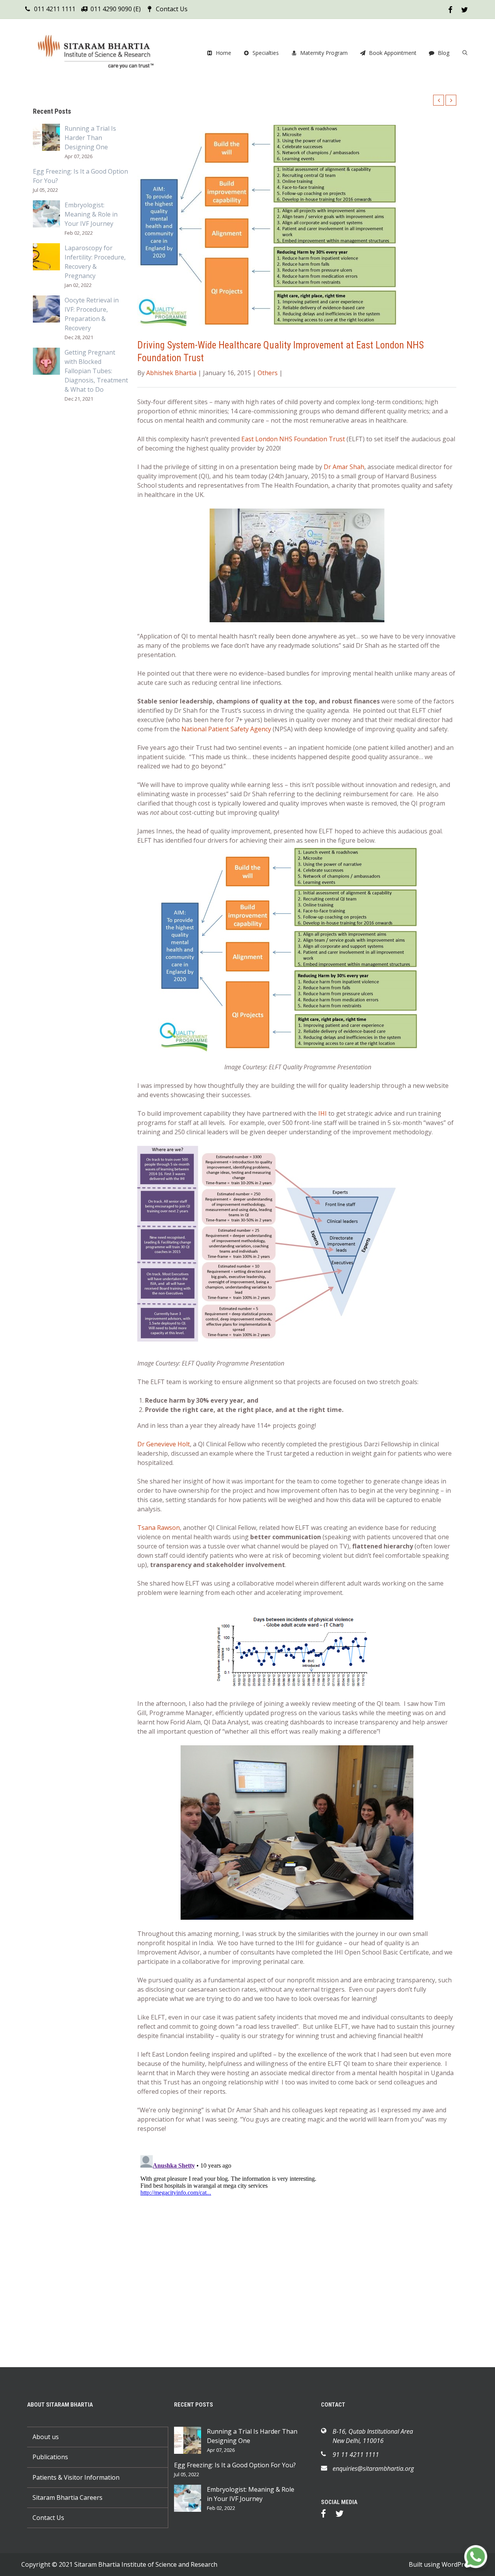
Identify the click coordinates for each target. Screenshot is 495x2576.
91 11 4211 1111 (356, 2455)
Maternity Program (324, 53)
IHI (323, 1113)
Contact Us (172, 9)
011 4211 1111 (55, 9)
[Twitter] (343, 2515)
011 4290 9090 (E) (116, 9)
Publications (50, 2457)
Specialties (266, 53)
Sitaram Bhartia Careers (67, 2497)
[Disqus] (297, 2249)
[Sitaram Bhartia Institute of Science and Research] (101, 53)
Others (268, 373)
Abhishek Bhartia (171, 373)
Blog (444, 53)
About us (46, 2437)
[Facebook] (327, 2515)
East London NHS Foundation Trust (293, 439)
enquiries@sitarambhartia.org (373, 2468)
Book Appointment (393, 53)
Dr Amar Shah (344, 467)
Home (224, 53)
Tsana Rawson (159, 1528)
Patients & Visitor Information (76, 2477)
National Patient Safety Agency (226, 729)
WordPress (458, 2564)
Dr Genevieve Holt (164, 1444)
